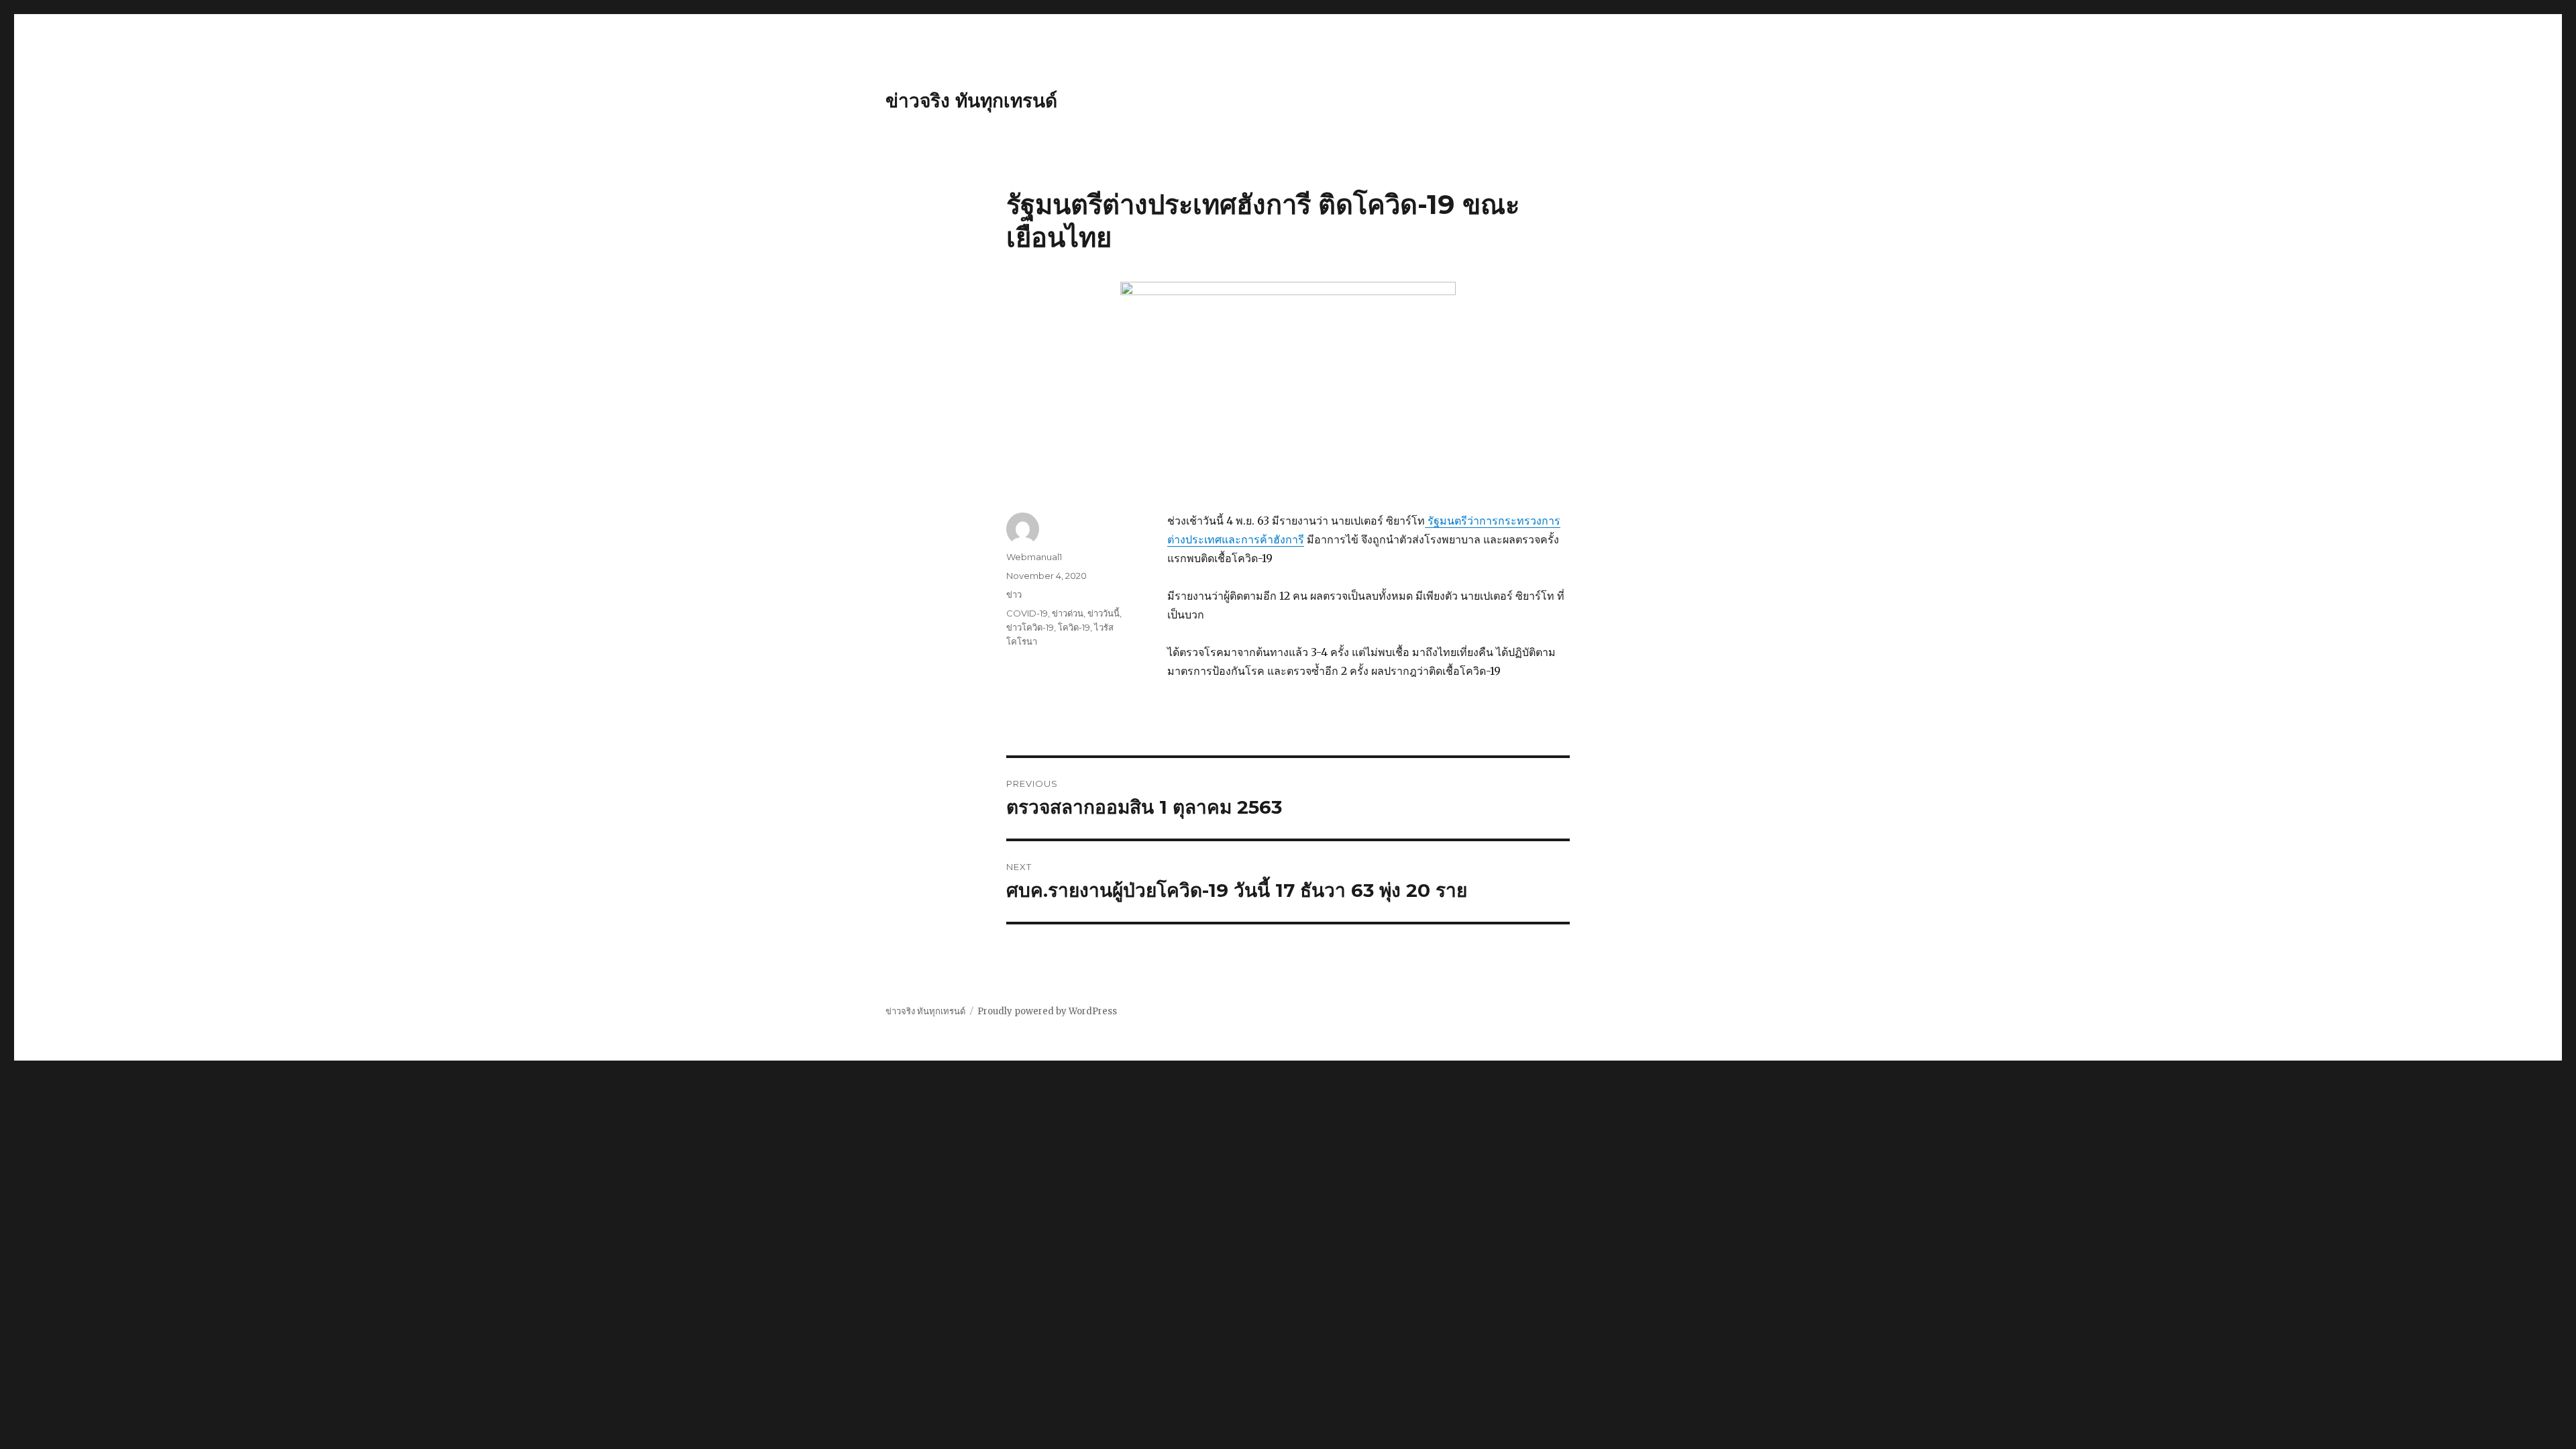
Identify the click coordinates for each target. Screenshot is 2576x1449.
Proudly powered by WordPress (1047, 1011)
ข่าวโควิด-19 (1030, 627)
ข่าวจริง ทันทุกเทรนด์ (971, 101)
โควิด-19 (1074, 627)
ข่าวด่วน (1068, 613)
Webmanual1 (1034, 557)
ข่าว (1014, 594)
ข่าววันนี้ (1104, 613)
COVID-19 (1027, 613)
